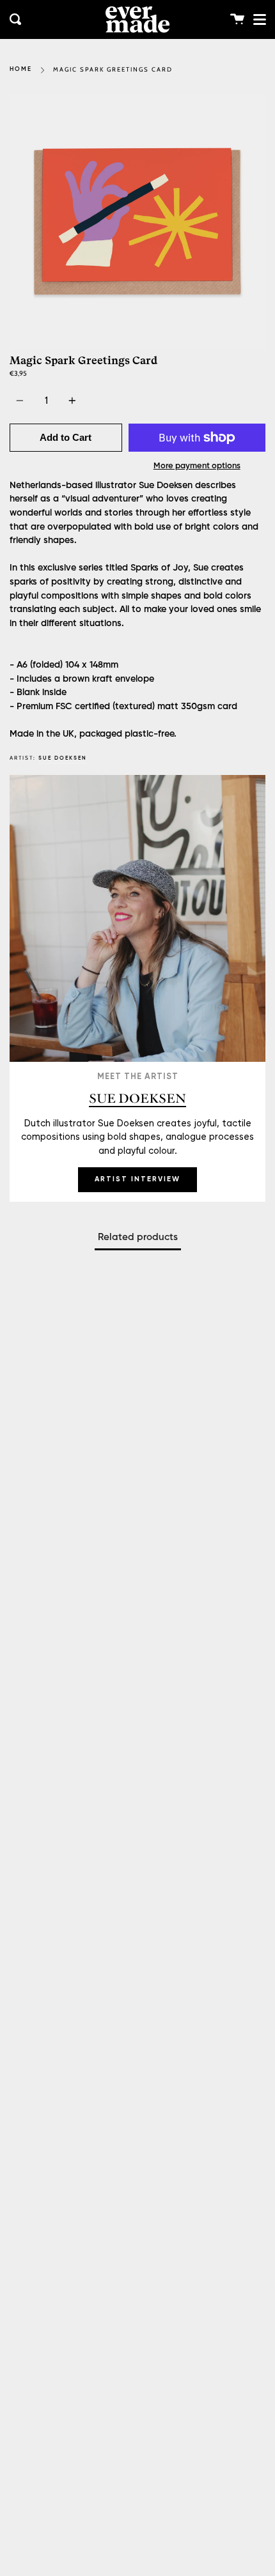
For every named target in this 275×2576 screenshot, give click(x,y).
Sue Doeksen (63, 758)
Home (21, 69)
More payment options (197, 466)
